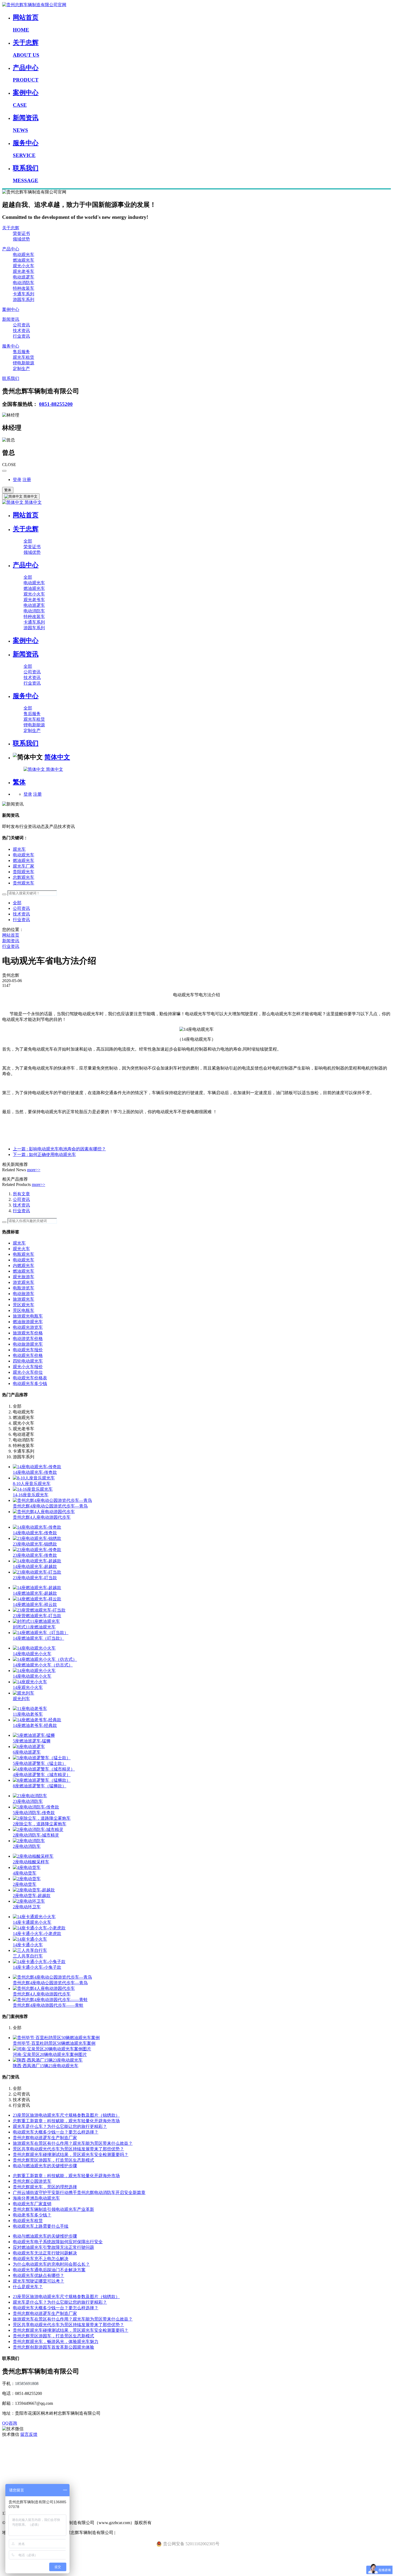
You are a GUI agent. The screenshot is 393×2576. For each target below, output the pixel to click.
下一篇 (44, 1155)
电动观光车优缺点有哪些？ (38, 2275)
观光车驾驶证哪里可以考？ (38, 2281)
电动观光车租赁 (28, 2221)
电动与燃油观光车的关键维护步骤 (45, 2166)
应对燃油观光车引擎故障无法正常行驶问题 (53, 2247)
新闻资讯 (11, 319)
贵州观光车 (24, 883)
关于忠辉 (11, 228)
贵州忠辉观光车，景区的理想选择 (45, 2187)
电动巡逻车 (24, 277)
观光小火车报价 (28, 1367)
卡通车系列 (24, 294)
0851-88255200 (56, 404)
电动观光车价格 (28, 1355)
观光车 (19, 849)
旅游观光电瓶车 (28, 1316)
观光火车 (21, 1249)
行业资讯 (21, 336)
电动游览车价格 (28, 1339)
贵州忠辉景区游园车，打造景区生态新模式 (53, 2160)
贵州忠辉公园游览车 (32, 2181)
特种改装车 (24, 288)
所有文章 (21, 1194)
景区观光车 (24, 1305)
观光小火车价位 (28, 1372)
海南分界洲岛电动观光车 (36, 2198)
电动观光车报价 (28, 1350)
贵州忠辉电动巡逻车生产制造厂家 (45, 2138)
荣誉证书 (21, 233)
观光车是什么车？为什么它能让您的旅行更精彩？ (60, 2126)
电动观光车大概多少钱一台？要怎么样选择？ (56, 2132)
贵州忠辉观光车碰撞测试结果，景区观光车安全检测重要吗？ (71, 2155)
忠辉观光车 (24, 877)
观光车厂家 (24, 866)
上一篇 (59, 1149)
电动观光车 (24, 255)
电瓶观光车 (24, 1254)
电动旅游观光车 (28, 1344)
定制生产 (21, 369)
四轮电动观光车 (28, 1361)
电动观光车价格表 (30, 1378)
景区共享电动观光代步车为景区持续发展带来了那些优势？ (68, 2149)
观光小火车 (24, 266)
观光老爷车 (24, 271)
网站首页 (26, 515)
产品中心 (11, 249)
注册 (27, 480)
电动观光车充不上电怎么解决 (41, 2259)
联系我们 (11, 378)
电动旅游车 (24, 1294)
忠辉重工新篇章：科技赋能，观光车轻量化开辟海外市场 (66, 2121)
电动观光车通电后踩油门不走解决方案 (49, 2270)
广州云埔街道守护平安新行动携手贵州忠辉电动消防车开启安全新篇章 (79, 2193)
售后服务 (21, 352)
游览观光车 (24, 1282)
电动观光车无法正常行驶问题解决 (45, 2253)
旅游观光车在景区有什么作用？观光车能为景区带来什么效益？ (73, 2143)
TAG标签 (11, 2457)
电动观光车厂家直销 (32, 2204)
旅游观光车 (24, 1299)
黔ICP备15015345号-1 (136, 2533)
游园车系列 (24, 299)
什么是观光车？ (28, 2287)
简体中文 (33, 502)
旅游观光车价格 (28, 1333)
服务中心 (11, 346)
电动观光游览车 (28, 1327)
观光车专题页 (15, 2446)
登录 (17, 480)
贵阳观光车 (24, 872)
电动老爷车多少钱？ (32, 2215)
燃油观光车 (24, 260)
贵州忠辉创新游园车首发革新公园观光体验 (53, 2347)
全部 (28, 541)
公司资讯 (21, 325)
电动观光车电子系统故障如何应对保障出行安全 (58, 2242)
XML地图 (11, 2468)
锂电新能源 (24, 363)
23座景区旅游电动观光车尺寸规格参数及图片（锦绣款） (66, 2115)
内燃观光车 (24, 1266)
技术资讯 (21, 331)
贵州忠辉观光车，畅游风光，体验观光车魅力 (56, 2342)
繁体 (8, 490)
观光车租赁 (24, 357)
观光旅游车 (24, 1277)
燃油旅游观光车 (28, 1322)
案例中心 (11, 309)
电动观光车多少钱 (30, 1384)
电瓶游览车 (24, 1288)
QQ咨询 (10, 2423)
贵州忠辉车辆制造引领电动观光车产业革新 (53, 2209)
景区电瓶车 (24, 1310)
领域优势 (21, 239)
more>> (34, 1170)
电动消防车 (24, 283)
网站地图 (11, 2480)
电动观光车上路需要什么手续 (41, 2226)
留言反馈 (29, 2434)
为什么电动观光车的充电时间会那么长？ (51, 2264)
